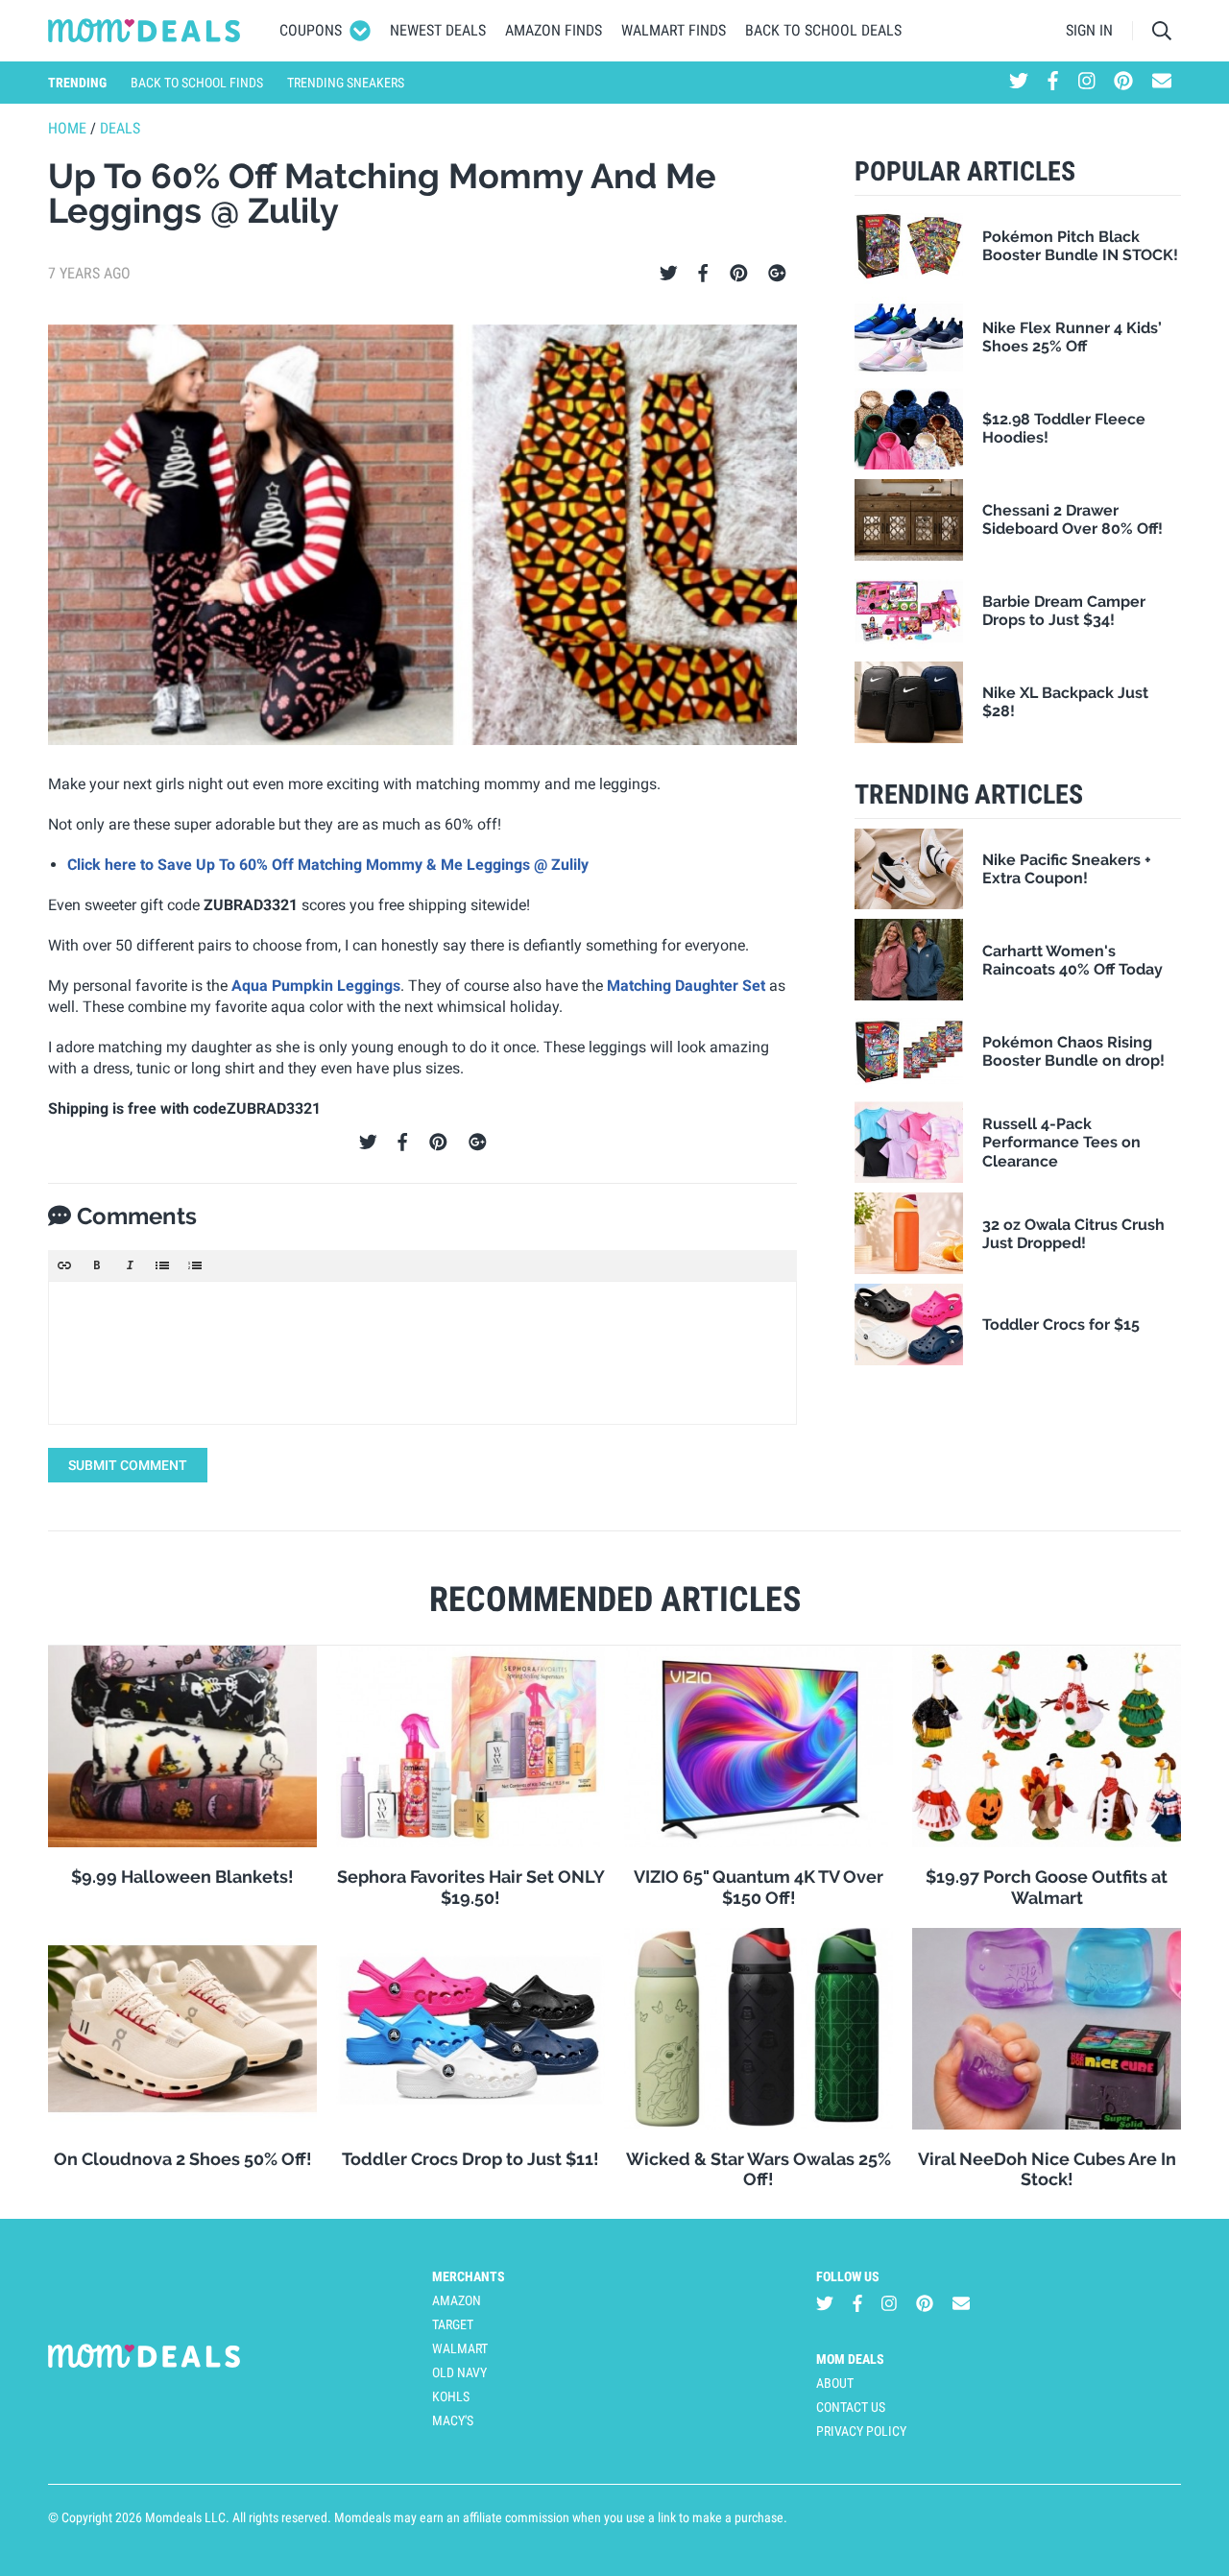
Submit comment (128, 1465)
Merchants (469, 2276)
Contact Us (851, 2407)
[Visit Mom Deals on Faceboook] (1053, 83)
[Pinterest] (739, 274)
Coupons (311, 30)
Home (67, 128)
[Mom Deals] (145, 31)
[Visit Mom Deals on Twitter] (1019, 83)
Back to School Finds (197, 83)
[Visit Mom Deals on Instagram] (1087, 83)
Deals (120, 128)
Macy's (453, 2420)
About (835, 2383)
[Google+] (777, 274)
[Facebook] (703, 274)
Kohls (451, 2396)
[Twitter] (669, 274)
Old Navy (459, 2372)
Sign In (1089, 30)
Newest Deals (438, 30)
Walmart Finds (674, 30)
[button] (64, 1265)
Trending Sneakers (346, 83)
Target (453, 2324)
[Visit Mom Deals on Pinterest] (1123, 83)
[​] (422, 1353)
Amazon (457, 2300)
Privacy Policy (861, 2431)
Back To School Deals (823, 30)
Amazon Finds (554, 30)
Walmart (460, 2348)
